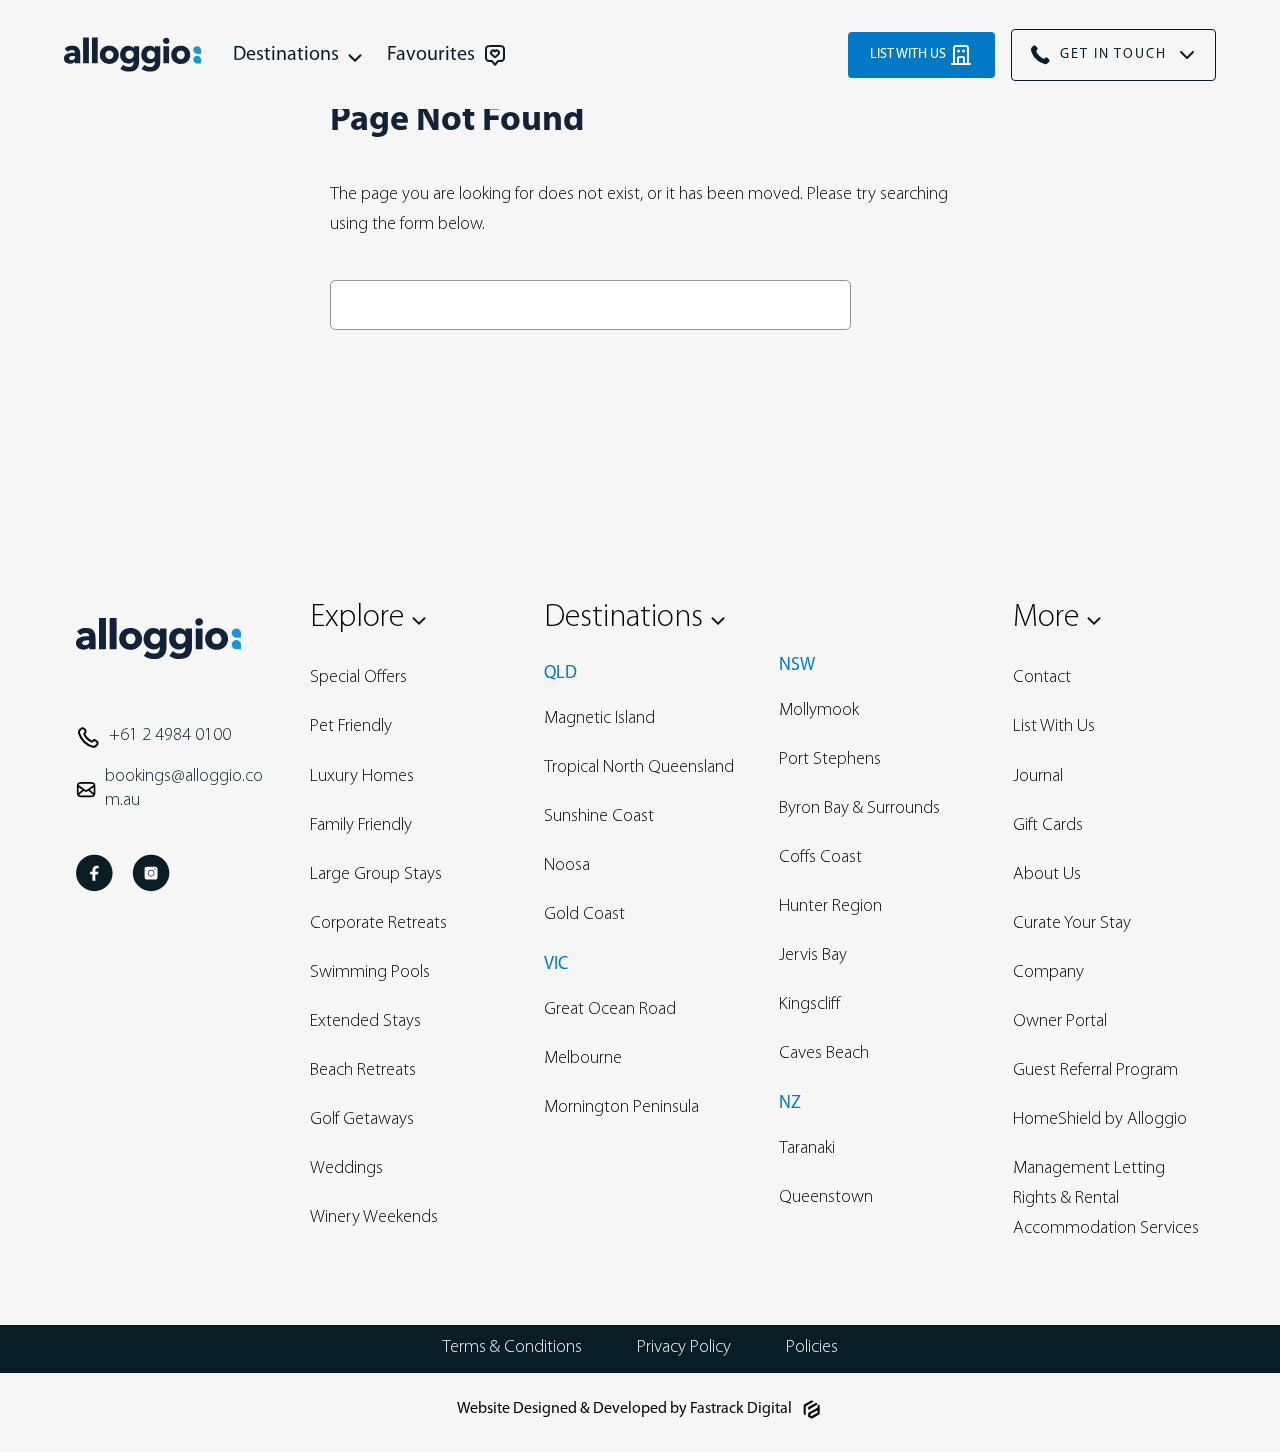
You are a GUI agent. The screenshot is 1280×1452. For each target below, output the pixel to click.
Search (905, 304)
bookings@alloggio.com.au (184, 789)
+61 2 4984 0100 (170, 736)
